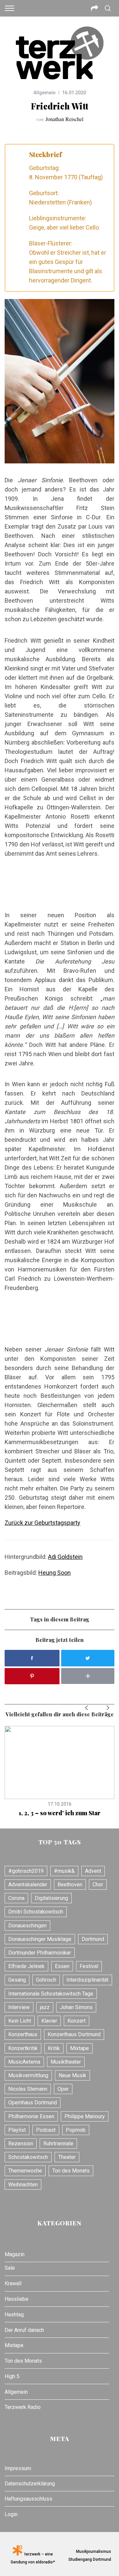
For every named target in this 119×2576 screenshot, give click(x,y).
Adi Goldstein (65, 1557)
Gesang (17, 1980)
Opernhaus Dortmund (33, 2103)
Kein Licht (20, 2021)
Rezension (21, 2144)
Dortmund (93, 1939)
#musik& (64, 1871)
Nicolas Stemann (28, 2089)
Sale (10, 2268)
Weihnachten (23, 2185)
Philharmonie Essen (31, 2116)
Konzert (77, 2021)
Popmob (76, 2130)
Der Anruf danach (24, 2330)
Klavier (49, 2021)
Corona (16, 1898)
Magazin (15, 2254)
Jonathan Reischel (64, 119)
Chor (98, 1885)
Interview (19, 2007)
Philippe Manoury (85, 2116)
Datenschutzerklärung (30, 2484)
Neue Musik (72, 2075)
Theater (67, 2157)
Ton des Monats (71, 2171)
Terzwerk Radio (23, 2407)
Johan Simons (76, 2007)
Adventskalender (28, 1885)
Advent (93, 1871)
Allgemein (44, 93)
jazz (45, 2007)
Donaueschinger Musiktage (40, 1939)
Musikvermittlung (28, 2075)
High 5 (12, 2376)
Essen (62, 1966)
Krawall (13, 2283)
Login (11, 2514)
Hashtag (14, 2315)
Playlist (17, 2130)
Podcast (46, 2130)
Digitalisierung (51, 1898)
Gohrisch (46, 1980)
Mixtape (79, 2048)
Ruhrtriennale (58, 2144)
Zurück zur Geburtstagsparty (42, 1523)
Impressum (18, 2468)
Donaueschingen (27, 1926)
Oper (63, 2089)
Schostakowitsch (28, 2157)
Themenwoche (25, 2171)
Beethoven (70, 1885)
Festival (89, 1966)
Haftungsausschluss (28, 2499)
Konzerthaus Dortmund (74, 2034)
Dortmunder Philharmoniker (40, 1953)
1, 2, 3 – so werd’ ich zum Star (60, 1813)
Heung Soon (55, 1573)
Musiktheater (66, 2062)
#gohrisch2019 (26, 1871)
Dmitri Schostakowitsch (36, 1912)
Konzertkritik (23, 2048)
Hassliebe (17, 2299)
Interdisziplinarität (87, 1980)
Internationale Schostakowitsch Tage (51, 1994)
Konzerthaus (23, 2034)
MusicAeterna (24, 2062)
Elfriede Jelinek (26, 1966)
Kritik (54, 2048)
